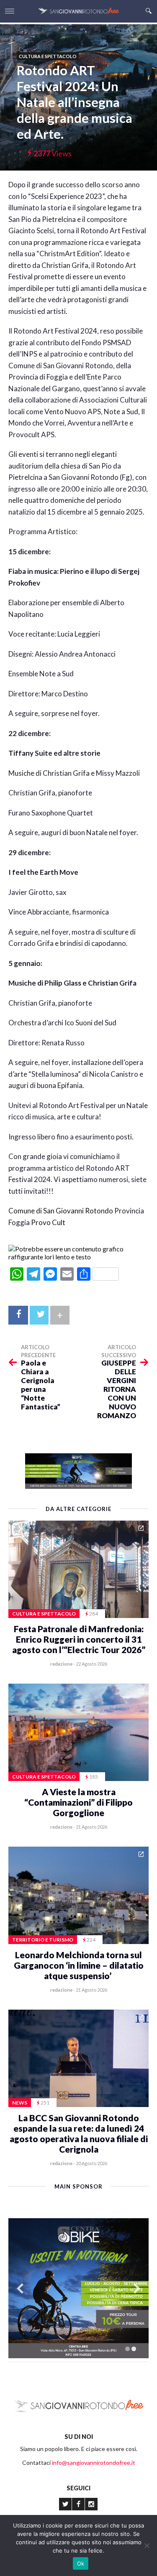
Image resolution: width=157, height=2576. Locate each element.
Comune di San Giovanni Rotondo (61, 1211)
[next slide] (137, 2289)
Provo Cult (48, 1222)
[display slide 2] (134, 2349)
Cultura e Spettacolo (48, 56)
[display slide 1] (127, 2349)
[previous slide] (20, 2289)
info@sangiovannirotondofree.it (94, 2463)
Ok (81, 2563)
